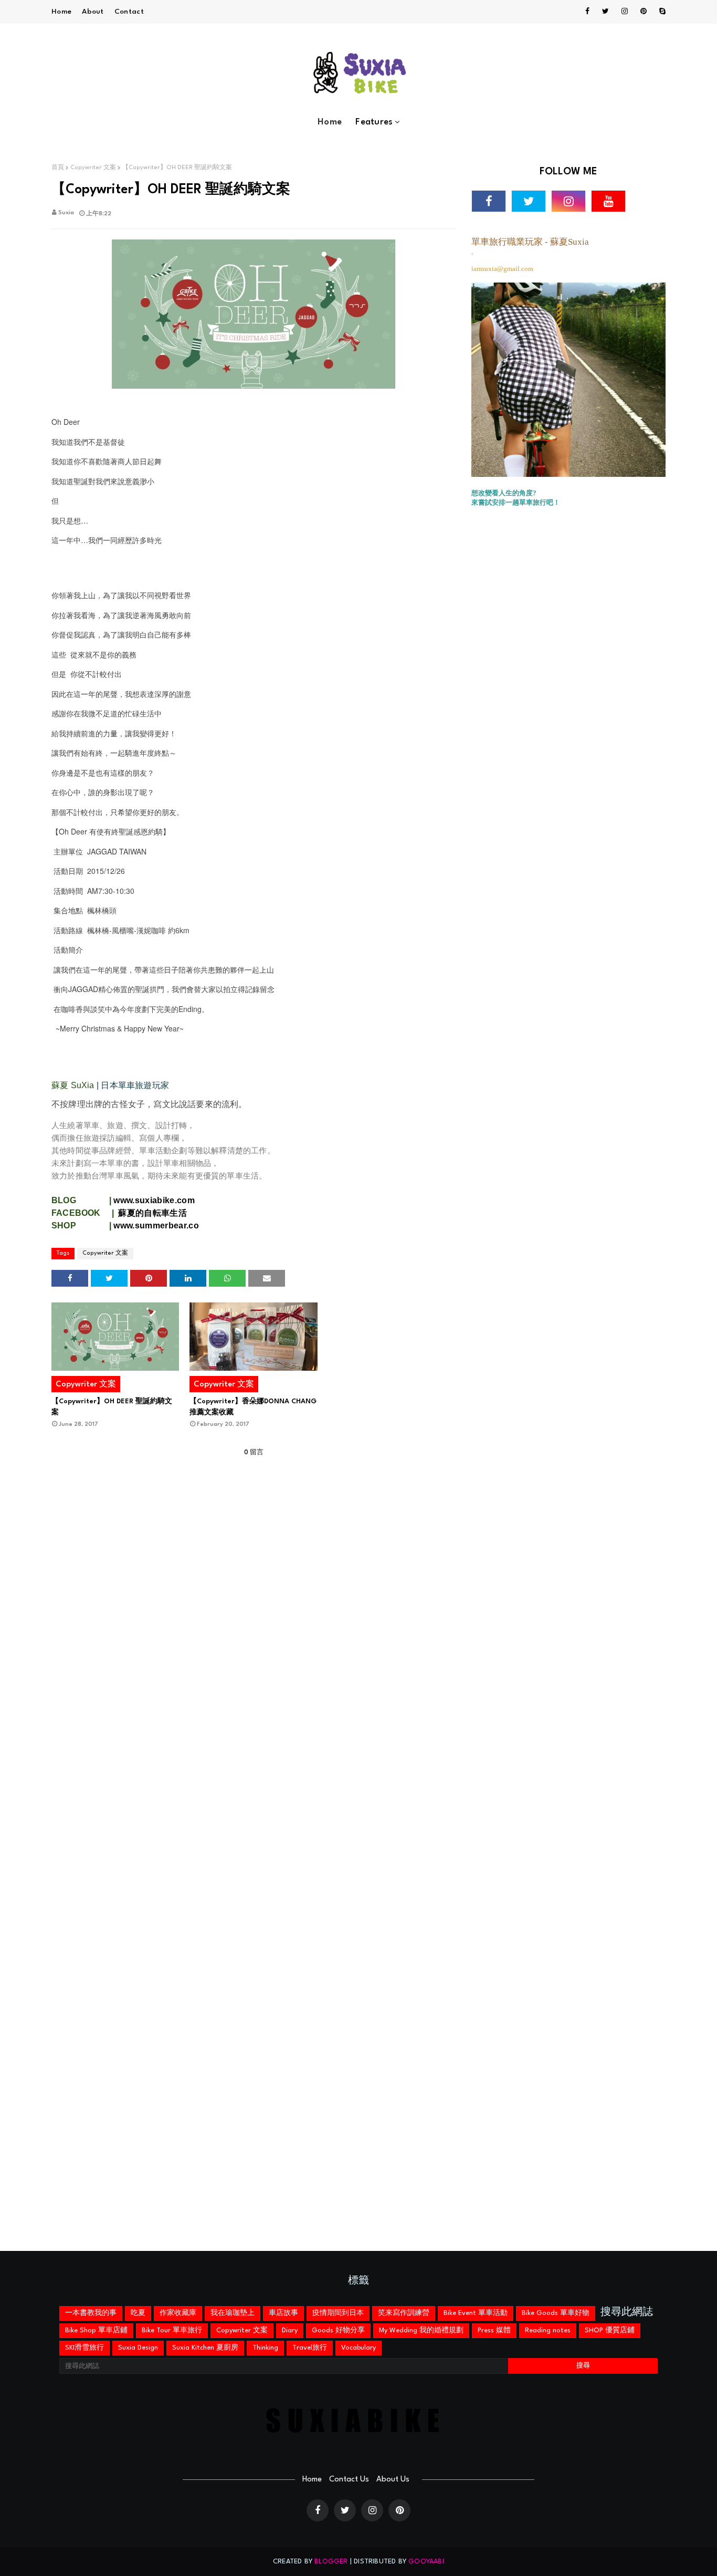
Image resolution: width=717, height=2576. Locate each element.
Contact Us (349, 2480)
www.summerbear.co (156, 1226)
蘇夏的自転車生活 (154, 1213)
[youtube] (608, 201)
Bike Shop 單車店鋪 (96, 2330)
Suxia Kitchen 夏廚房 (205, 2348)
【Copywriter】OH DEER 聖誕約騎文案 (112, 1407)
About (93, 12)
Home (61, 12)
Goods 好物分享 (338, 2330)
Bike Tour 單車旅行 (172, 2330)
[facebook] (587, 12)
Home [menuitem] (330, 122)
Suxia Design (138, 2348)
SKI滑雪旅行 (85, 2348)
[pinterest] (644, 12)
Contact (129, 12)
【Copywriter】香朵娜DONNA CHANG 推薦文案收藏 (253, 1407)
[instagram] (625, 12)
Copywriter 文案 (93, 168)
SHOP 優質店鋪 (610, 2330)
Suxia (66, 213)
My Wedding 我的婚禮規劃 (421, 2330)
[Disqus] (254, 1847)
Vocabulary (358, 2348)
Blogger (331, 2562)
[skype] (661, 12)
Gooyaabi (426, 2562)
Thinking (265, 2348)
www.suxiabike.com (154, 1200)
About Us (393, 2480)
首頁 (58, 168)
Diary (290, 2330)
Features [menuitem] (374, 122)
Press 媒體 (494, 2330)
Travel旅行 (310, 2348)
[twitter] (605, 12)
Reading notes (548, 2330)
